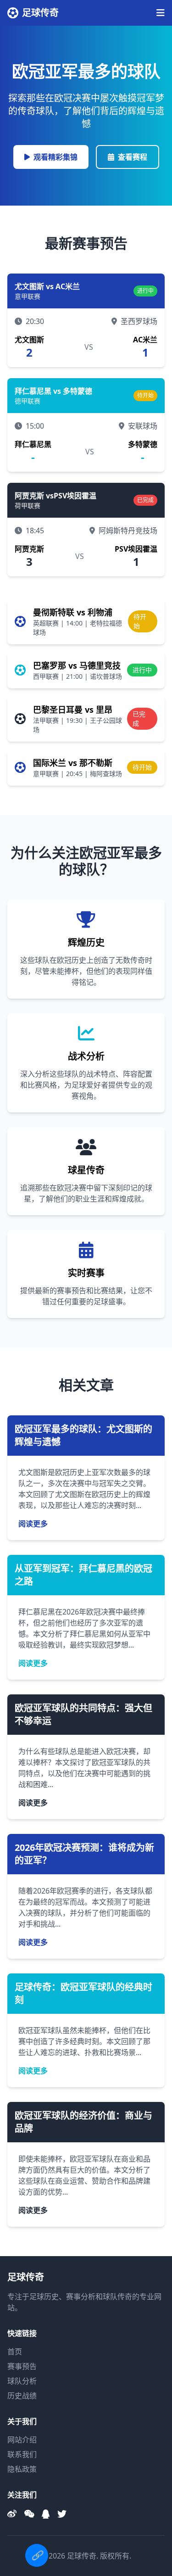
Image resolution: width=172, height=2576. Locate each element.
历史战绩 (22, 2396)
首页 (15, 2352)
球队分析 (22, 2381)
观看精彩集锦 (55, 157)
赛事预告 (22, 2366)
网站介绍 (22, 2440)
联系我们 (22, 2454)
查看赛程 (133, 157)
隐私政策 (22, 2469)
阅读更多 (33, 1524)
